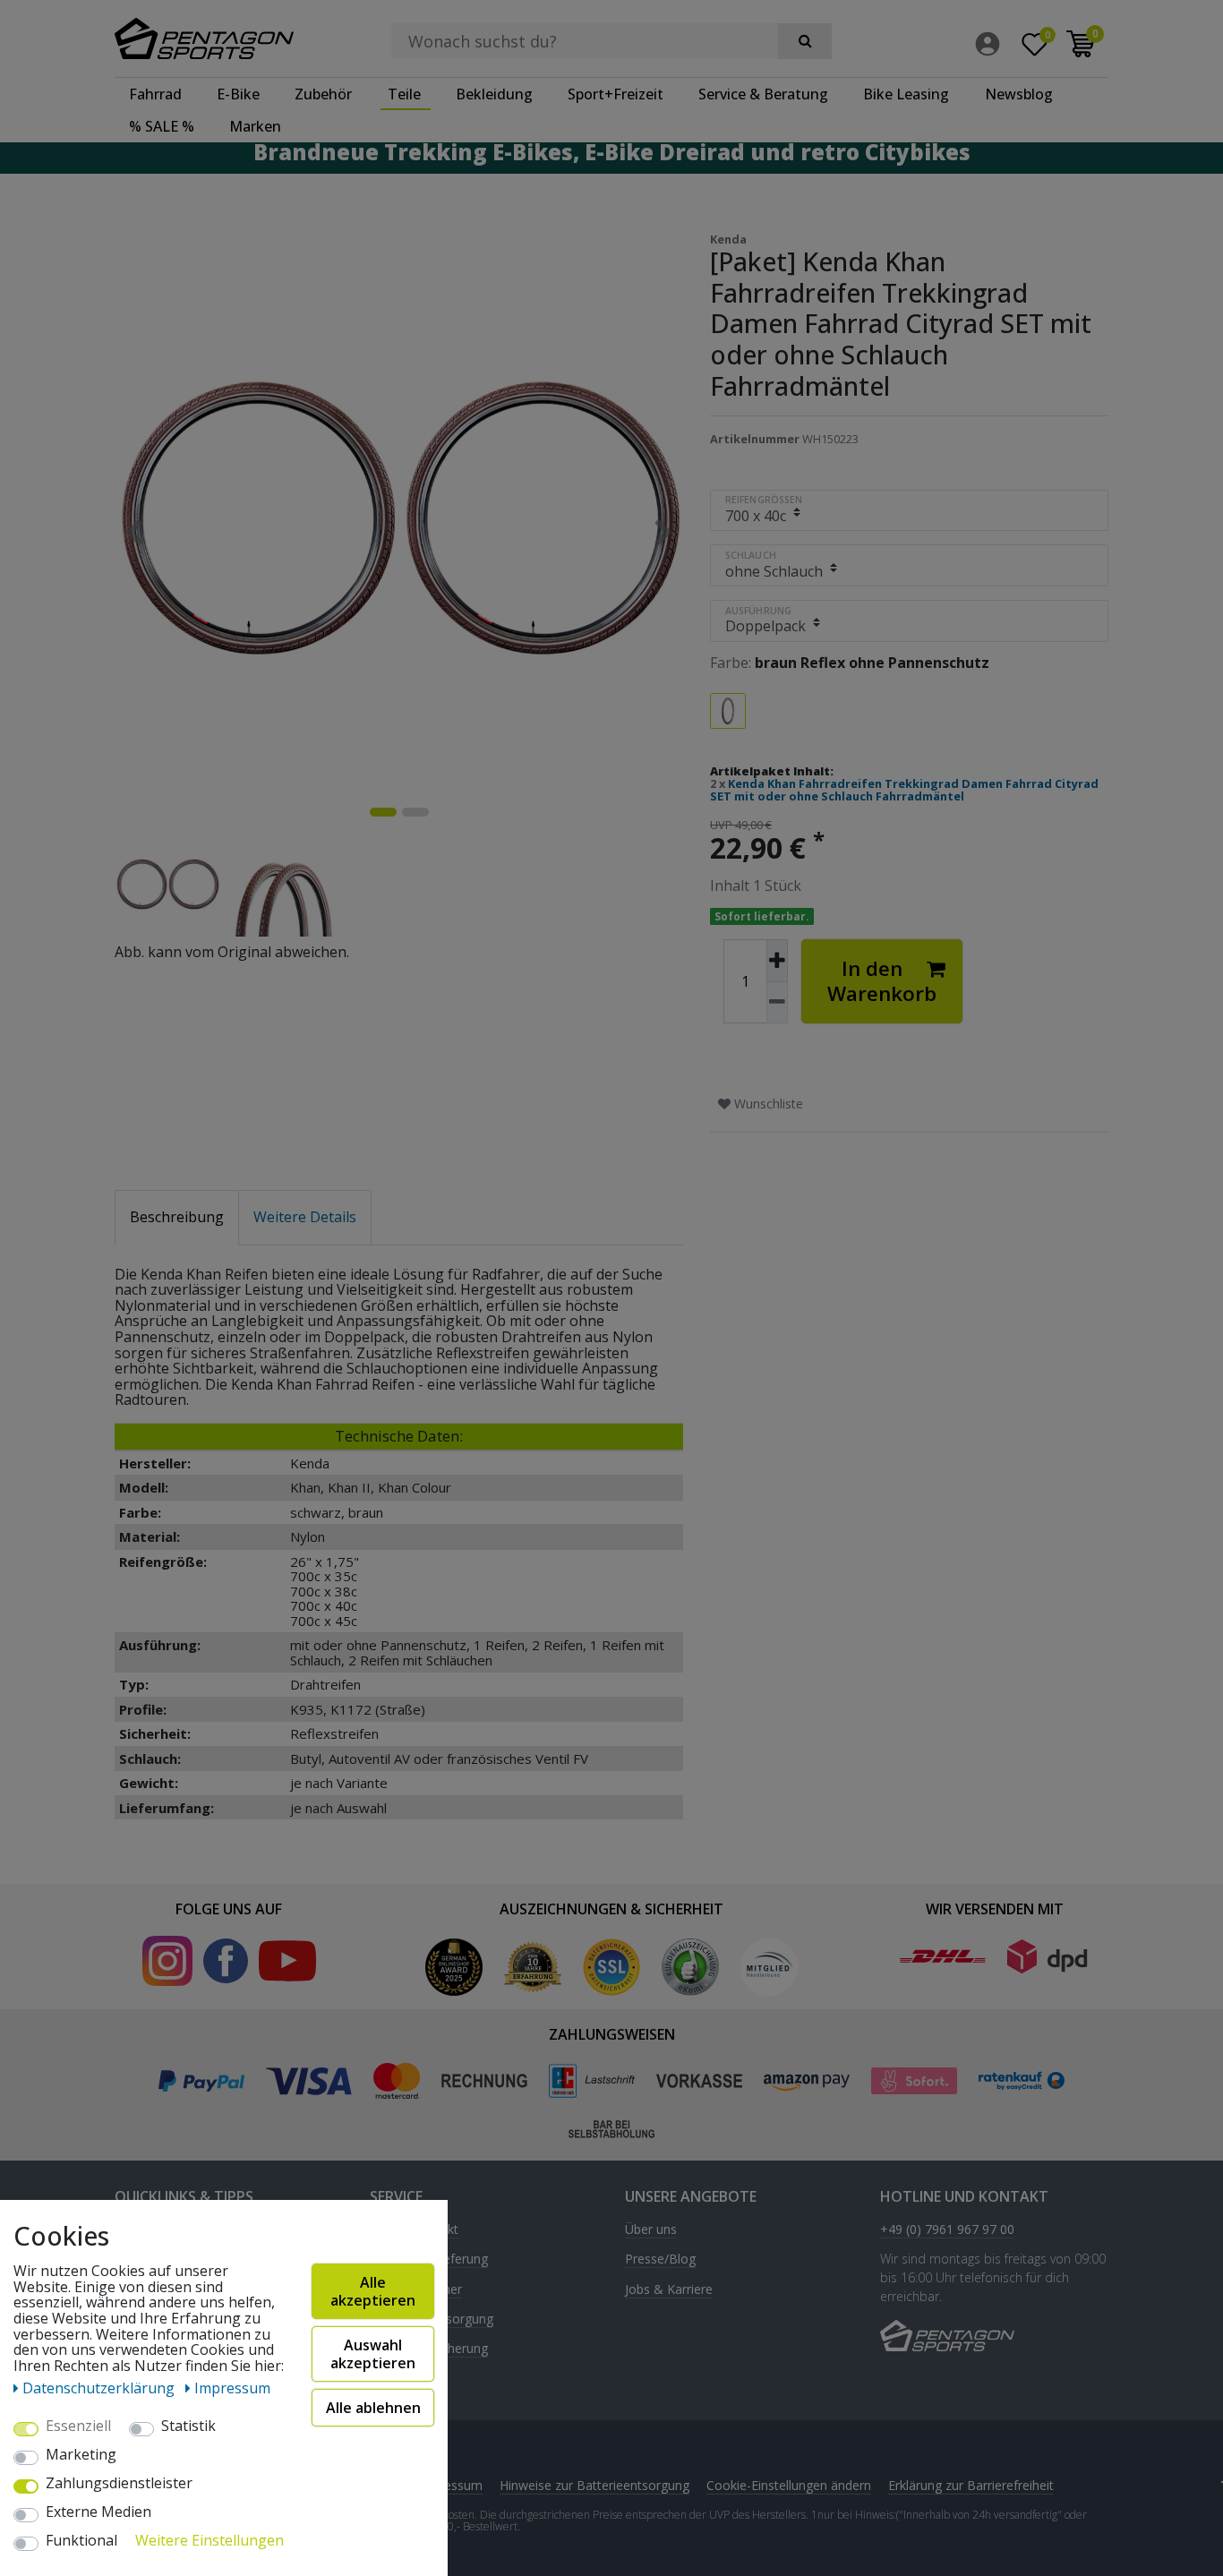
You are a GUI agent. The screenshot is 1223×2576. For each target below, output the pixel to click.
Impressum (450, 2485)
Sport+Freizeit (616, 94)
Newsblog (1019, 94)
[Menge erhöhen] (777, 961)
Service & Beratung (763, 94)
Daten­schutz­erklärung (100, 2388)
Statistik (188, 2426)
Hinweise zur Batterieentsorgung (594, 2485)
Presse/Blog (660, 2259)
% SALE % (162, 126)
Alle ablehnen (373, 2408)
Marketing (81, 2455)
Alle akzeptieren (373, 2291)
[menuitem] (992, 44)
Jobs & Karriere (669, 2290)
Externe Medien (98, 2512)
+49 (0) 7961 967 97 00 (947, 2230)
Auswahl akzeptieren (373, 2354)
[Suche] (805, 41)
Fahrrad (155, 94)
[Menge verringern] (777, 1003)
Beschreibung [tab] (177, 1217)
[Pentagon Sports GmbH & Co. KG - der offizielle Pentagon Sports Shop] (229, 39)
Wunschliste (767, 1104)
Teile (404, 94)
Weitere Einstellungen (210, 2541)
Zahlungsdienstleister (119, 2484)
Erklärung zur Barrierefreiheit (971, 2485)
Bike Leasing (906, 94)
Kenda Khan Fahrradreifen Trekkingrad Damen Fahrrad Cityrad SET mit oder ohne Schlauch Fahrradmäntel (904, 790)
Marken (255, 126)
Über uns (651, 2230)
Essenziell (78, 2426)
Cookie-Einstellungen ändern (789, 2485)
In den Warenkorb (882, 981)
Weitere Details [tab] (305, 1217)
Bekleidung (494, 94)
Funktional (81, 2541)
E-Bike (238, 94)
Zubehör (323, 94)
